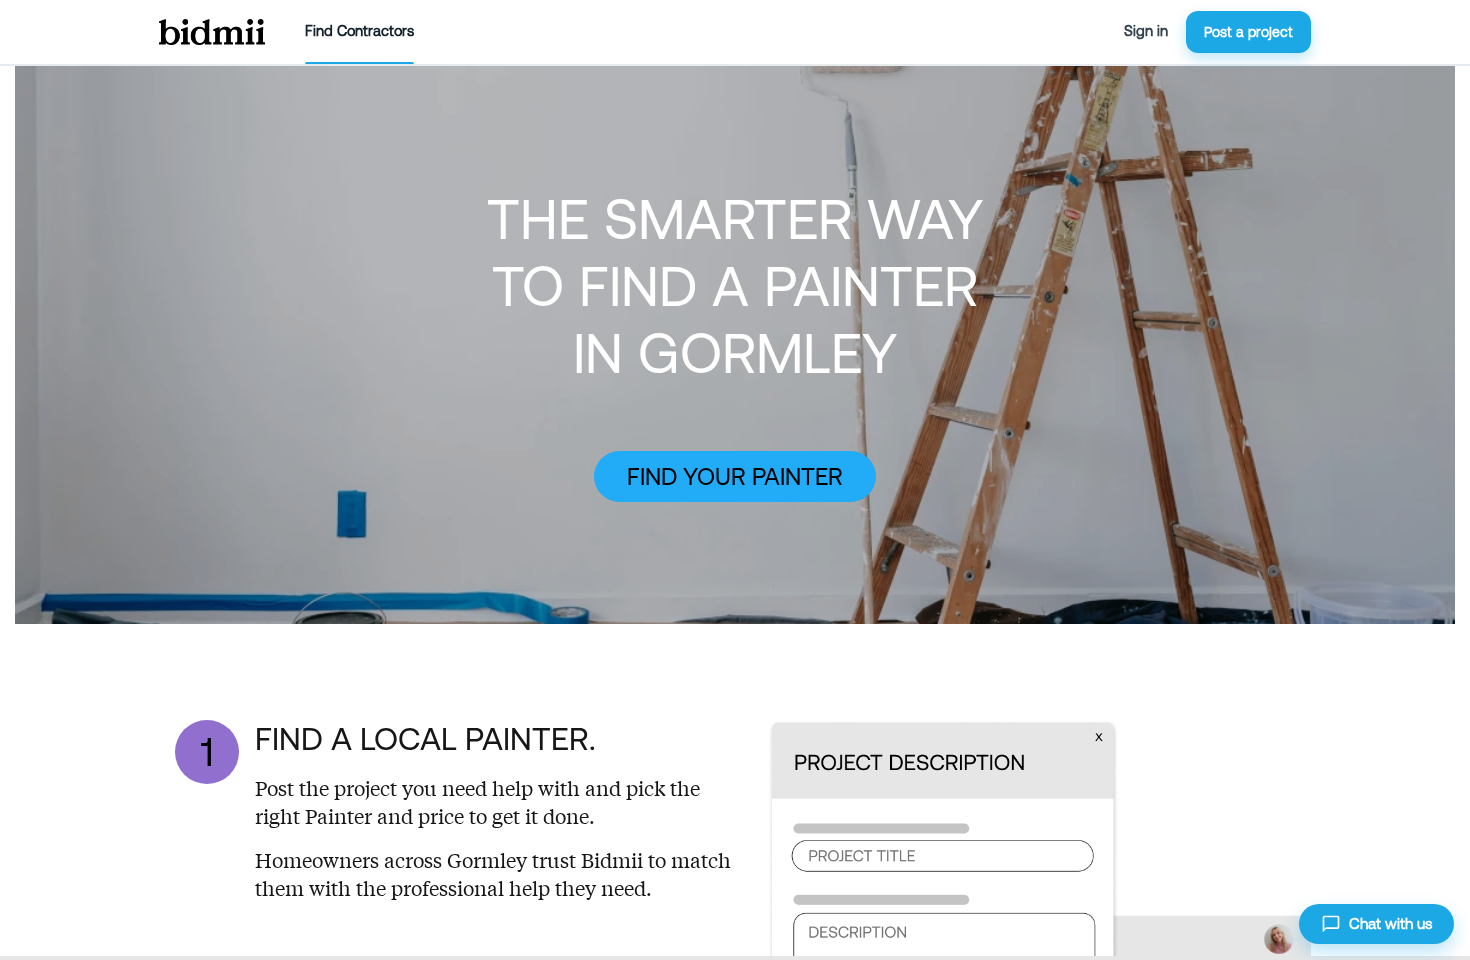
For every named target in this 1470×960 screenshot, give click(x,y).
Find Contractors (359, 31)
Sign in (1146, 31)
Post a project (1248, 32)
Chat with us (1390, 923)
